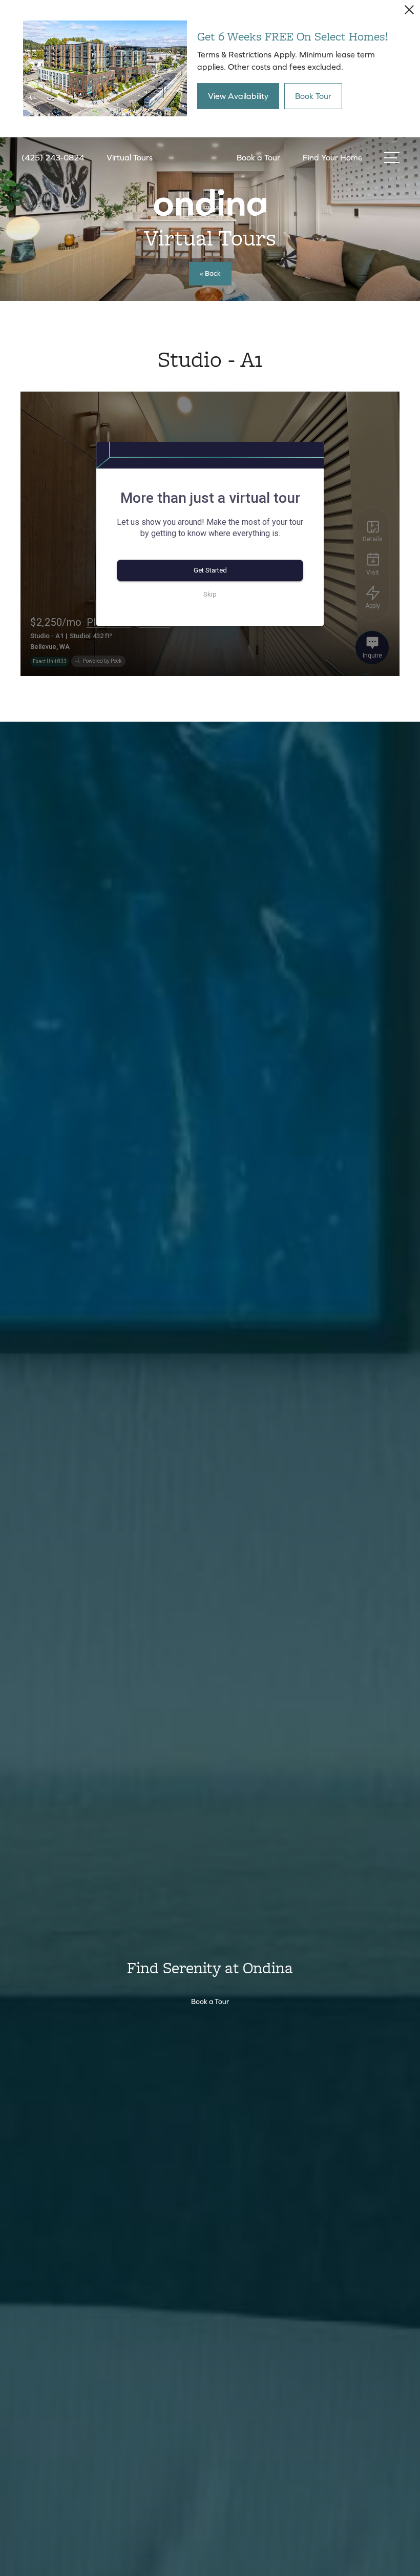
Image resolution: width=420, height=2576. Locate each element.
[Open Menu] (392, 158)
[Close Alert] (409, 13)
